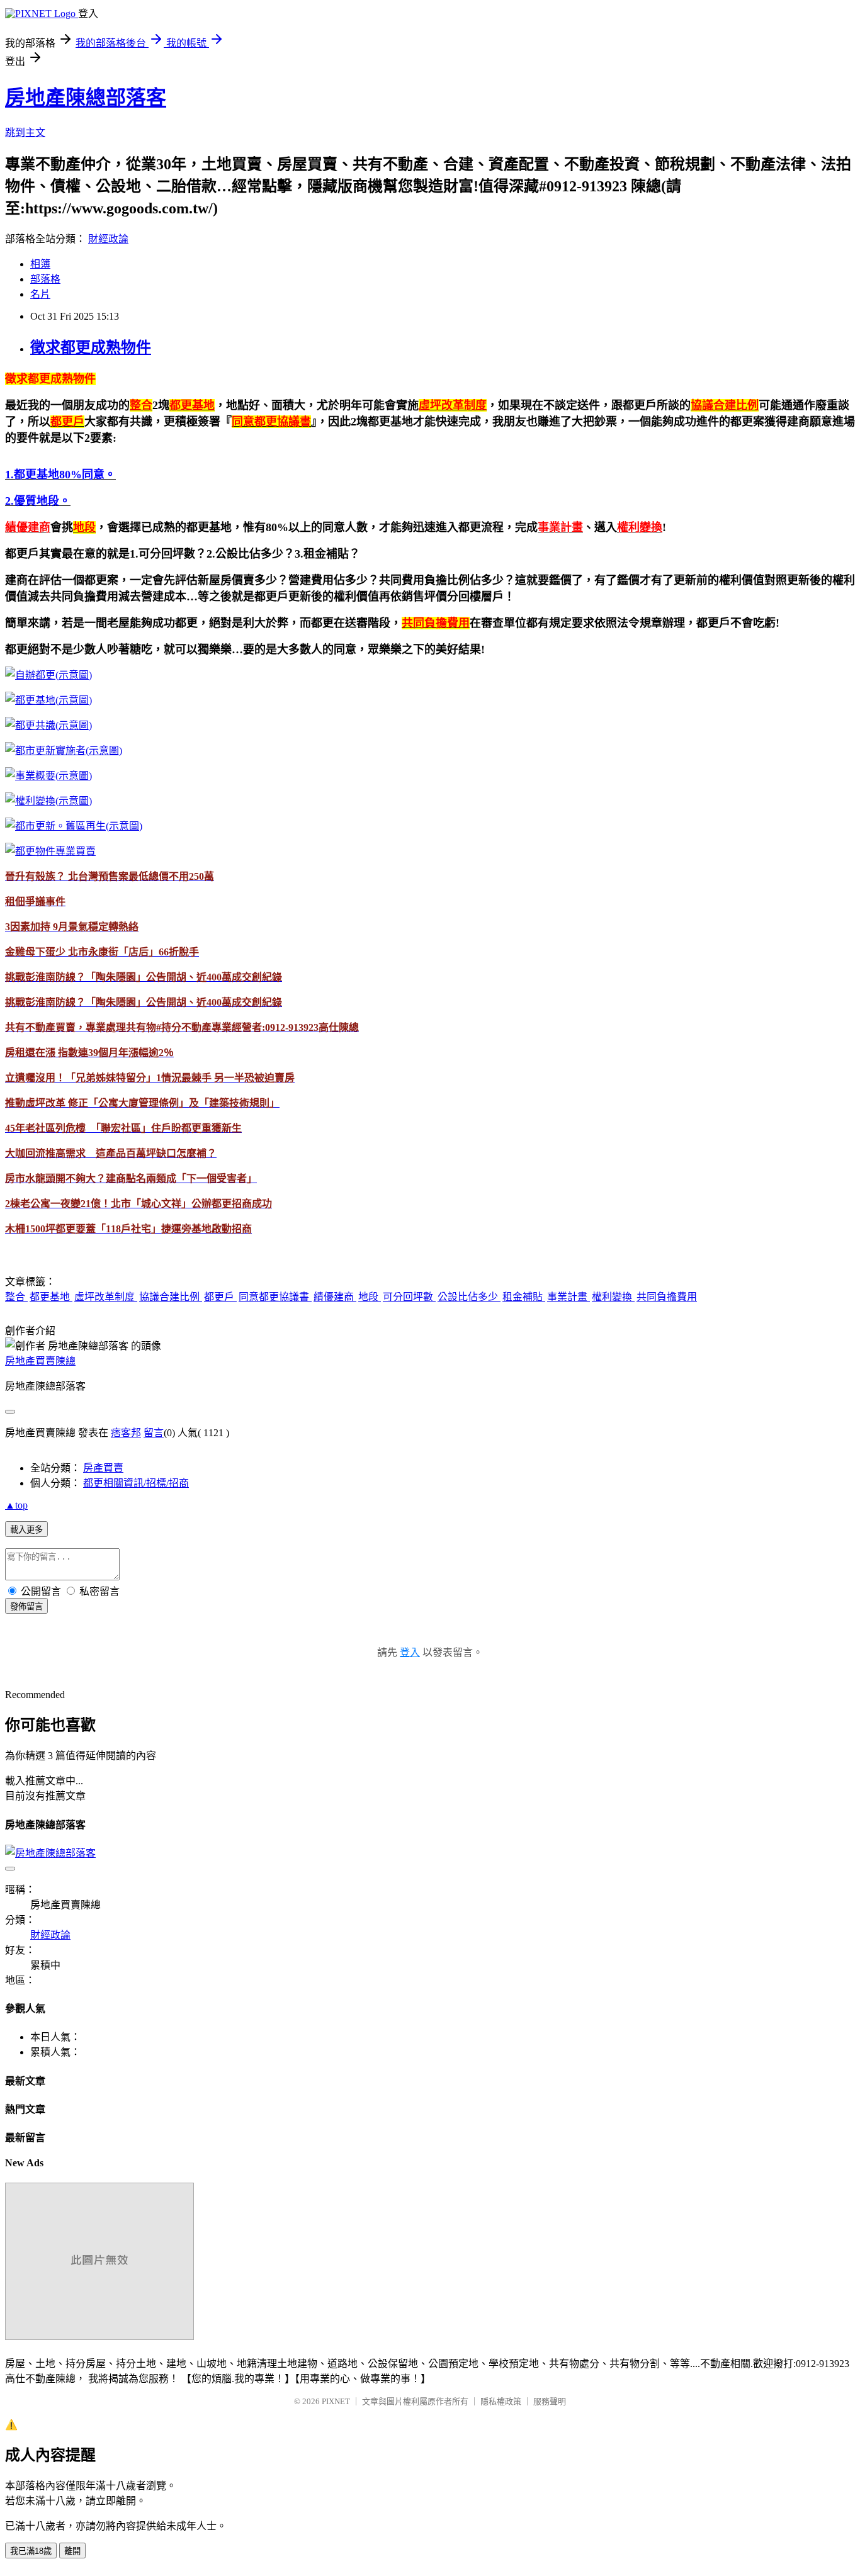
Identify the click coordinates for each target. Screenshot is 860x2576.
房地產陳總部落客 (86, 98)
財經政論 (108, 239)
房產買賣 (103, 1468)
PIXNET (336, 2401)
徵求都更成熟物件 (91, 347)
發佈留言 (26, 1606)
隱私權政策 (501, 2401)
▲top (16, 1505)
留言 (154, 1433)
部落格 (45, 279)
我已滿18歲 (31, 2551)
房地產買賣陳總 (40, 1361)
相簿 (40, 264)
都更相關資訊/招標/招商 (136, 1483)
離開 (72, 2551)
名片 (40, 294)
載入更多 (26, 1530)
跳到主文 (25, 132)
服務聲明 (550, 2401)
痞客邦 (126, 1433)
